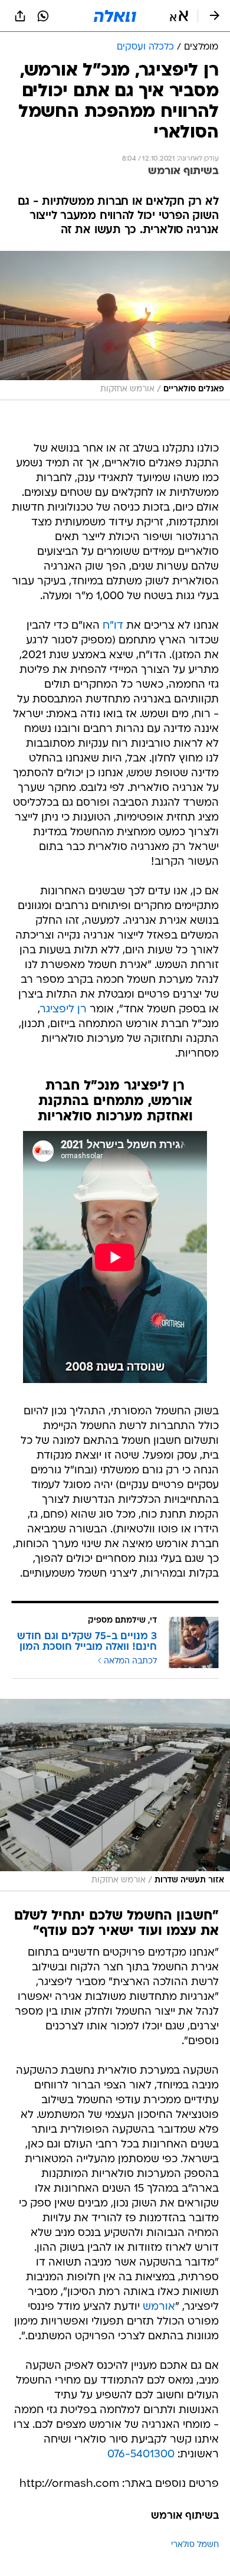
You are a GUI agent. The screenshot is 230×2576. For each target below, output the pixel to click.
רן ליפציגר (63, 1010)
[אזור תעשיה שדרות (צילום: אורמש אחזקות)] (115, 1795)
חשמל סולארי (195, 2545)
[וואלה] (115, 16)
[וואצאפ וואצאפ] (43, 16)
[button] (179, 16)
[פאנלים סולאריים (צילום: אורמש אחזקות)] (115, 326)
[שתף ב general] (20, 16)
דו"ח (113, 626)
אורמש (159, 2307)
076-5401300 (141, 2455)
